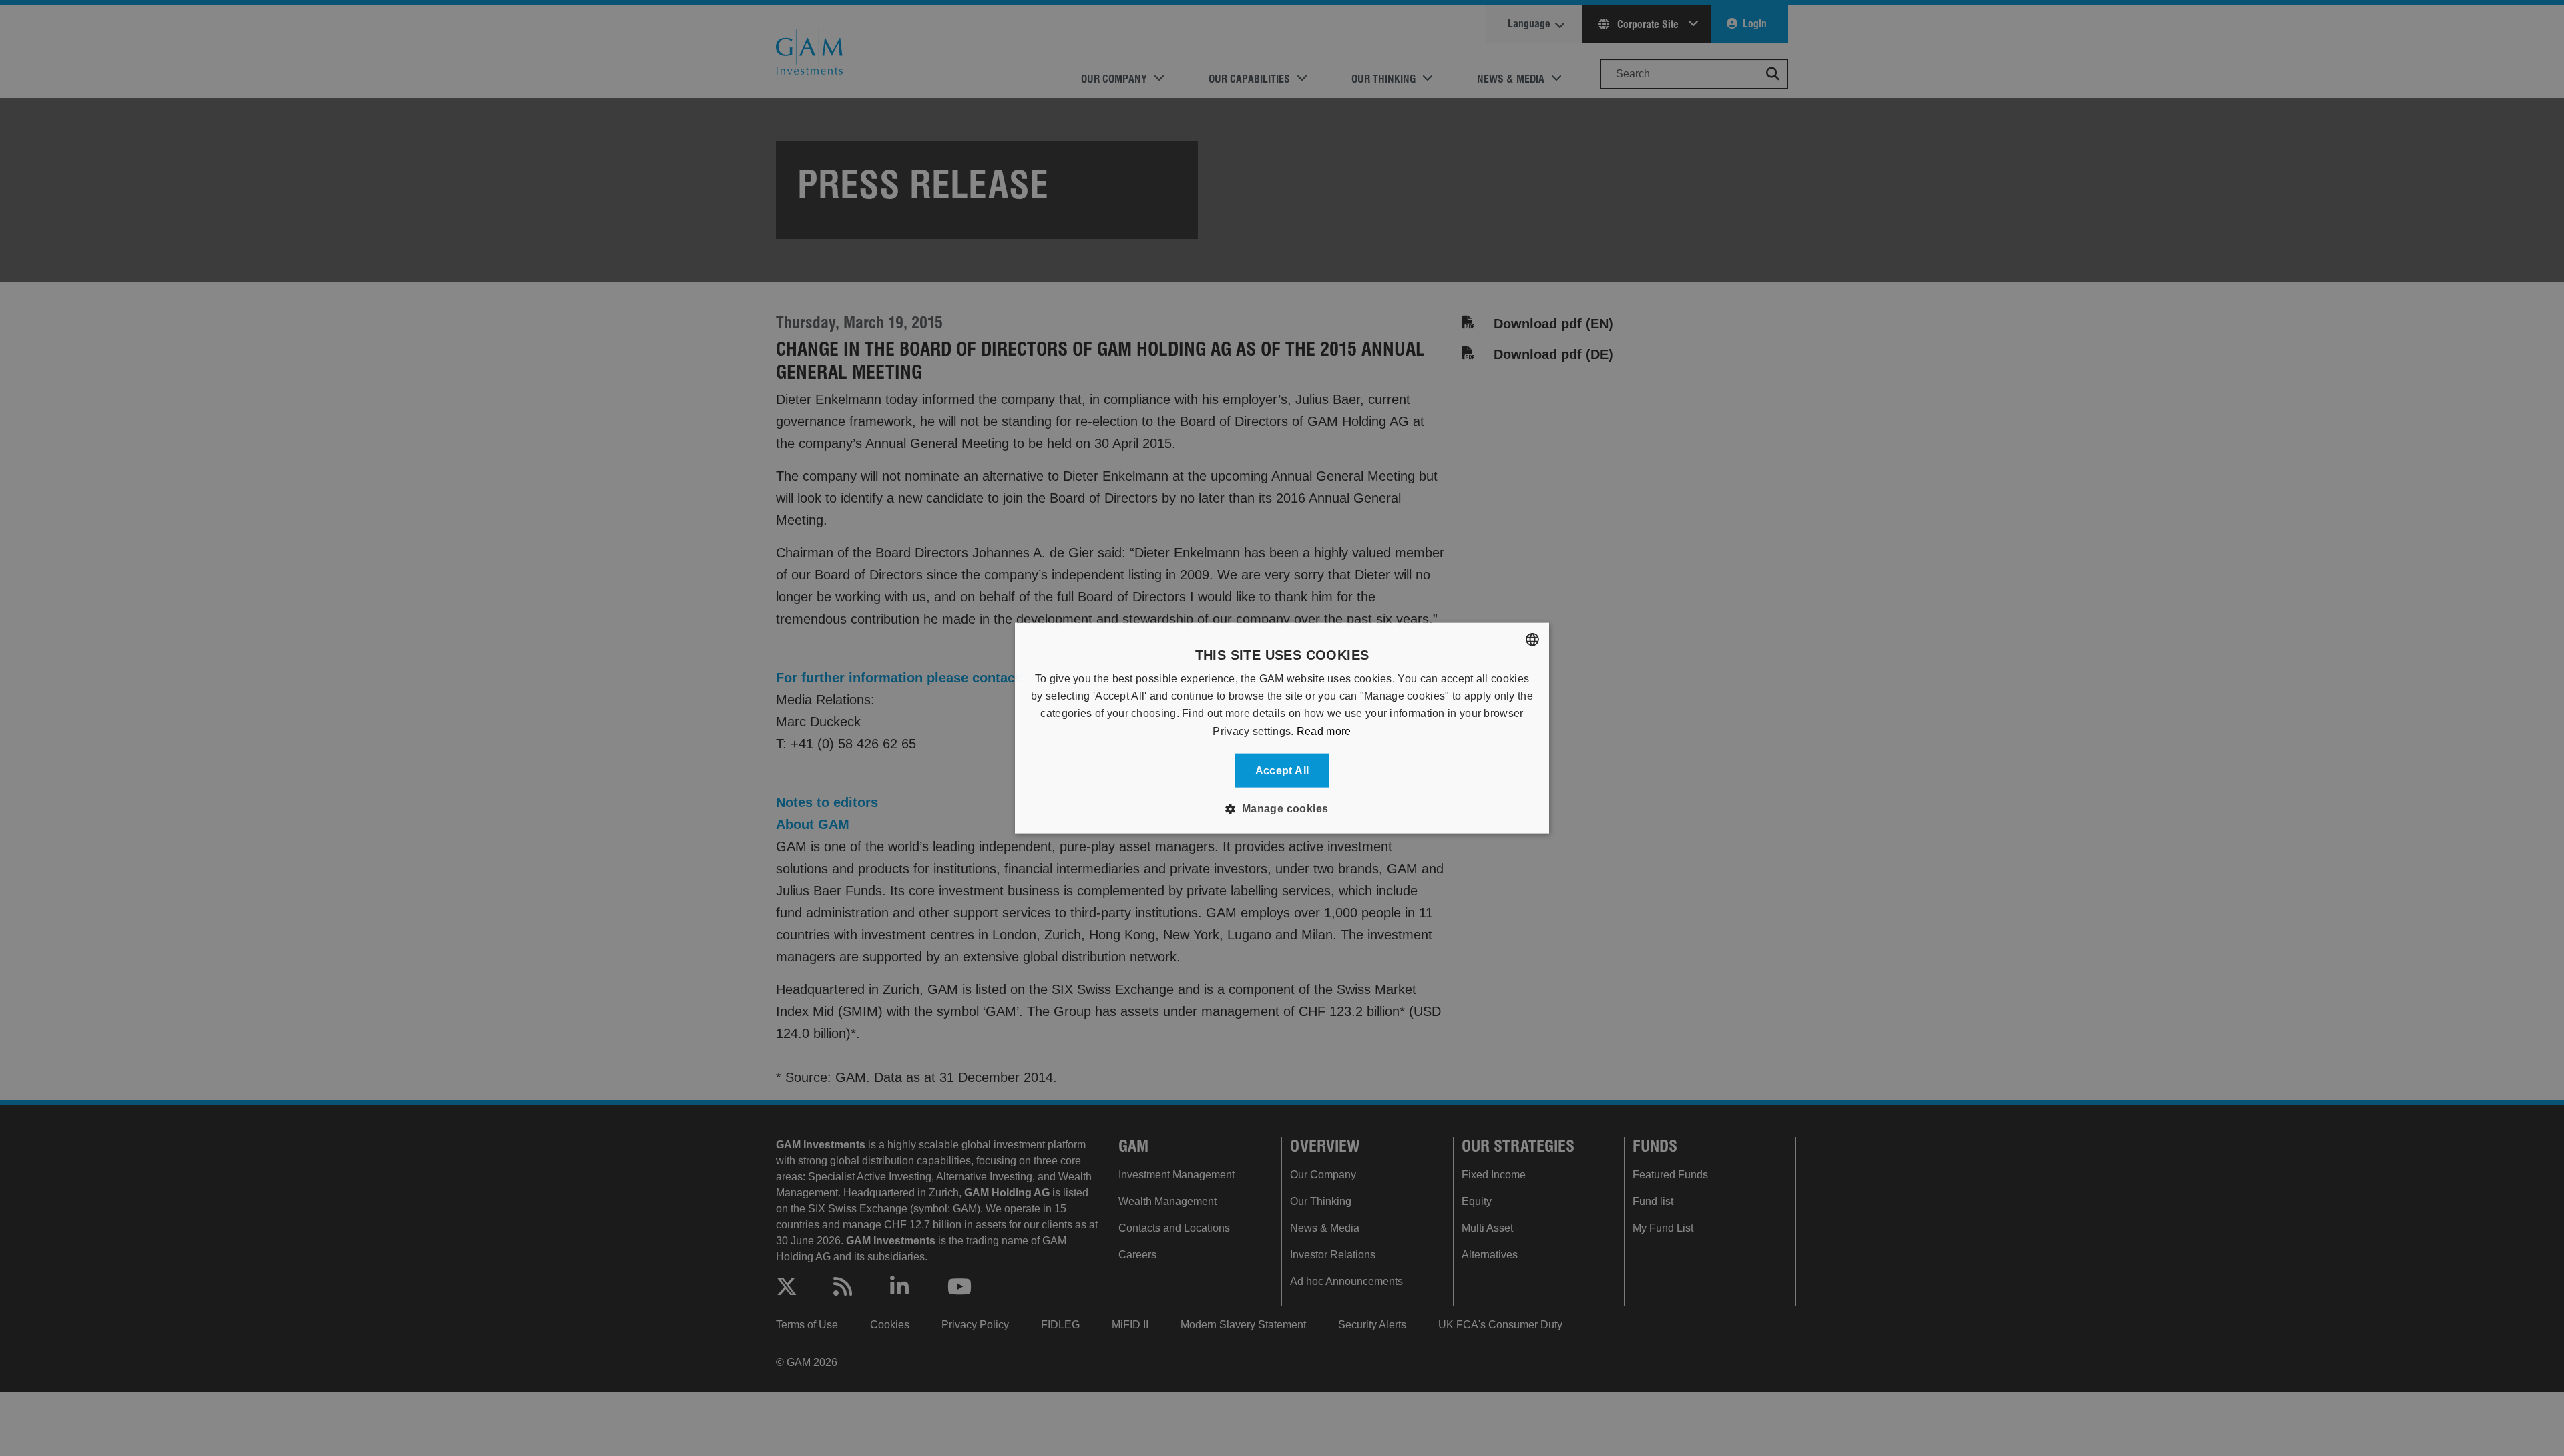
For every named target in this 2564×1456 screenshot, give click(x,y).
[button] (1282, 809)
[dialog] (1282, 728)
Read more (1324, 731)
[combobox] (1532, 639)
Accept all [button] (1282, 771)
